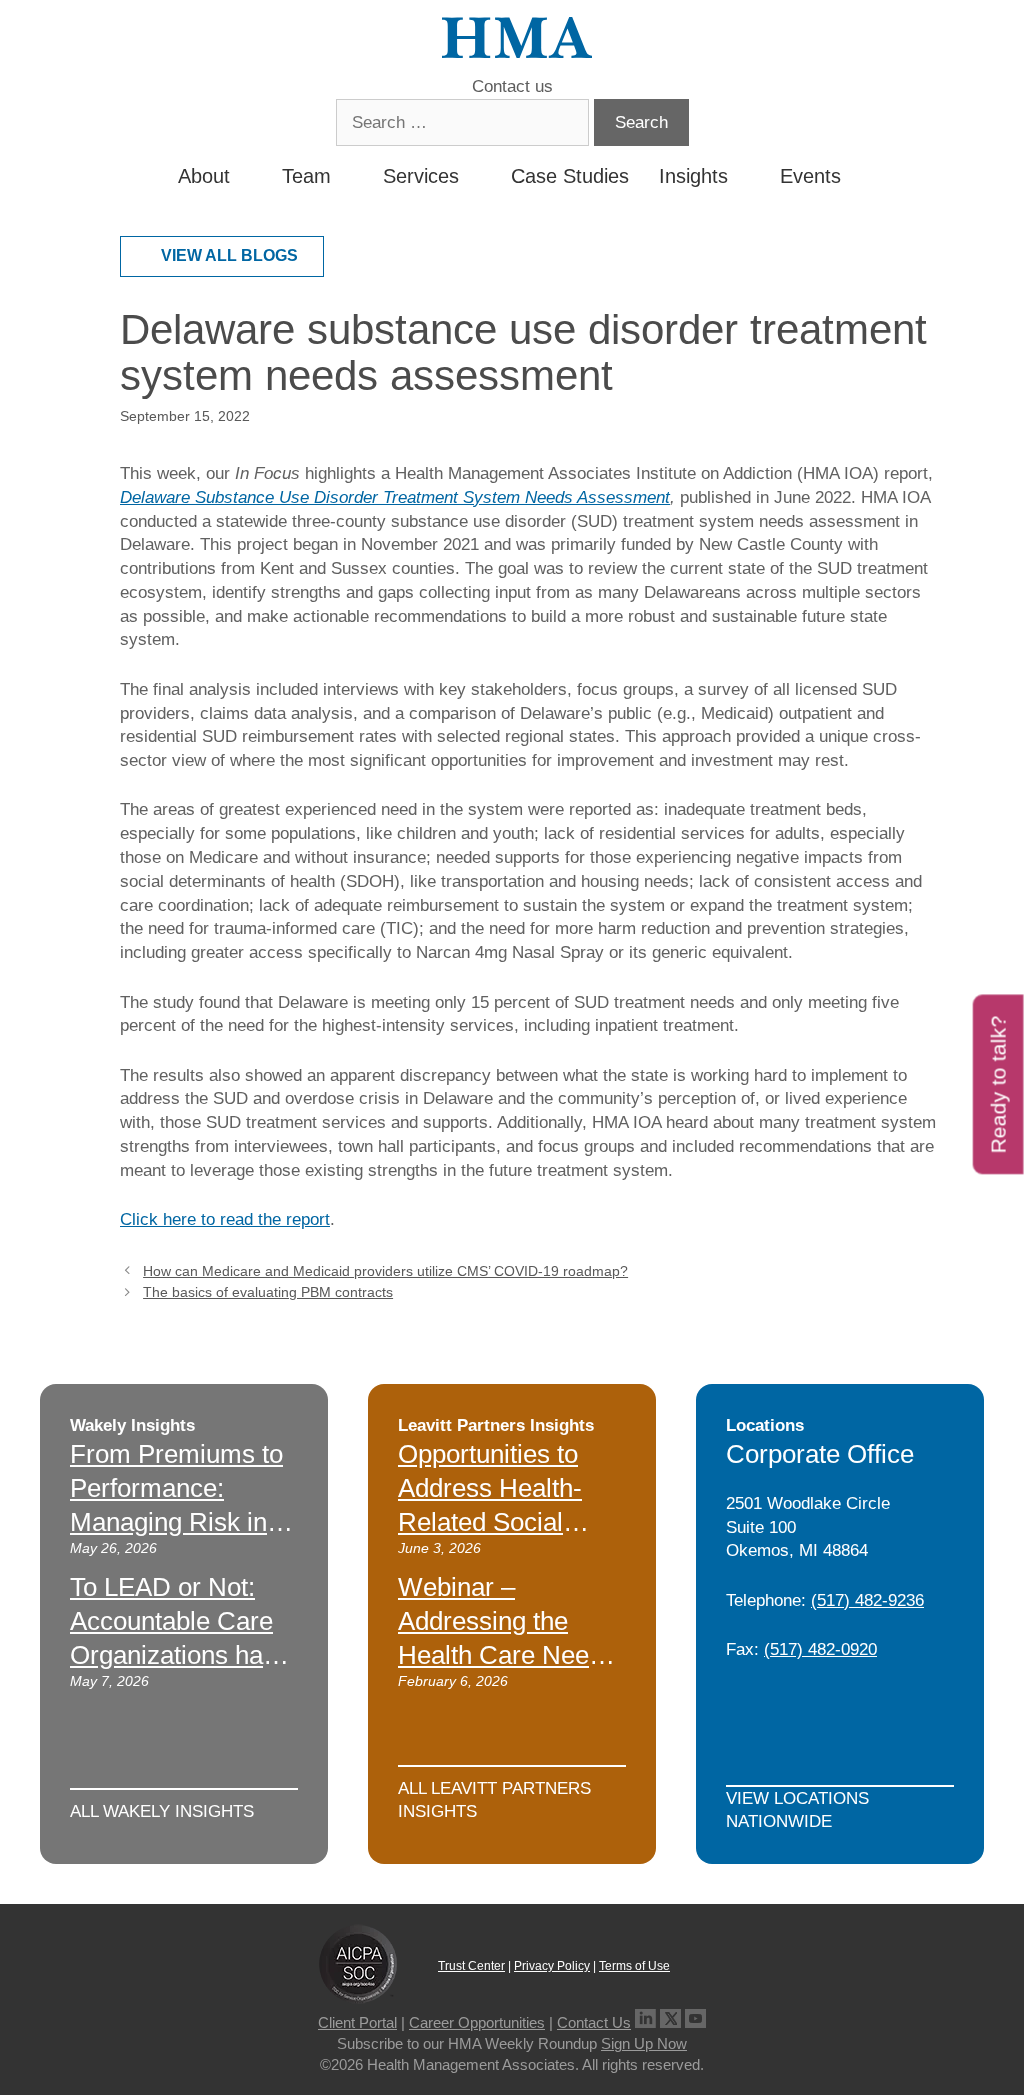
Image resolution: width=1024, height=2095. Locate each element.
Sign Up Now (644, 2043)
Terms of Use (634, 1966)
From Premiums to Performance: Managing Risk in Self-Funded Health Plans (180, 1521)
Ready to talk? (998, 1084)
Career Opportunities (477, 2022)
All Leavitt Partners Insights (494, 1800)
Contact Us (594, 2022)
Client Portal (357, 2022)
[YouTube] (695, 2022)
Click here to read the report (225, 1219)
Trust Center (471, 1966)
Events (810, 176)
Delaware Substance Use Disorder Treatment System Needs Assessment (395, 497)
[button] (858, 176)
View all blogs (229, 255)
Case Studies (570, 176)
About (204, 176)
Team (306, 176)
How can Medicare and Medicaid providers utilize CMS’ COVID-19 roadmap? (385, 1271)
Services (421, 176)
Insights (693, 176)
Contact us (512, 86)
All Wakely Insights (162, 1811)
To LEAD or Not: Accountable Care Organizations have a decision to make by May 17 (180, 1654)
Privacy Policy (552, 1966)
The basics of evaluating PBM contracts (268, 1292)
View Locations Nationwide (797, 1810)
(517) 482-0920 (820, 1649)
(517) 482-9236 (867, 1600)
